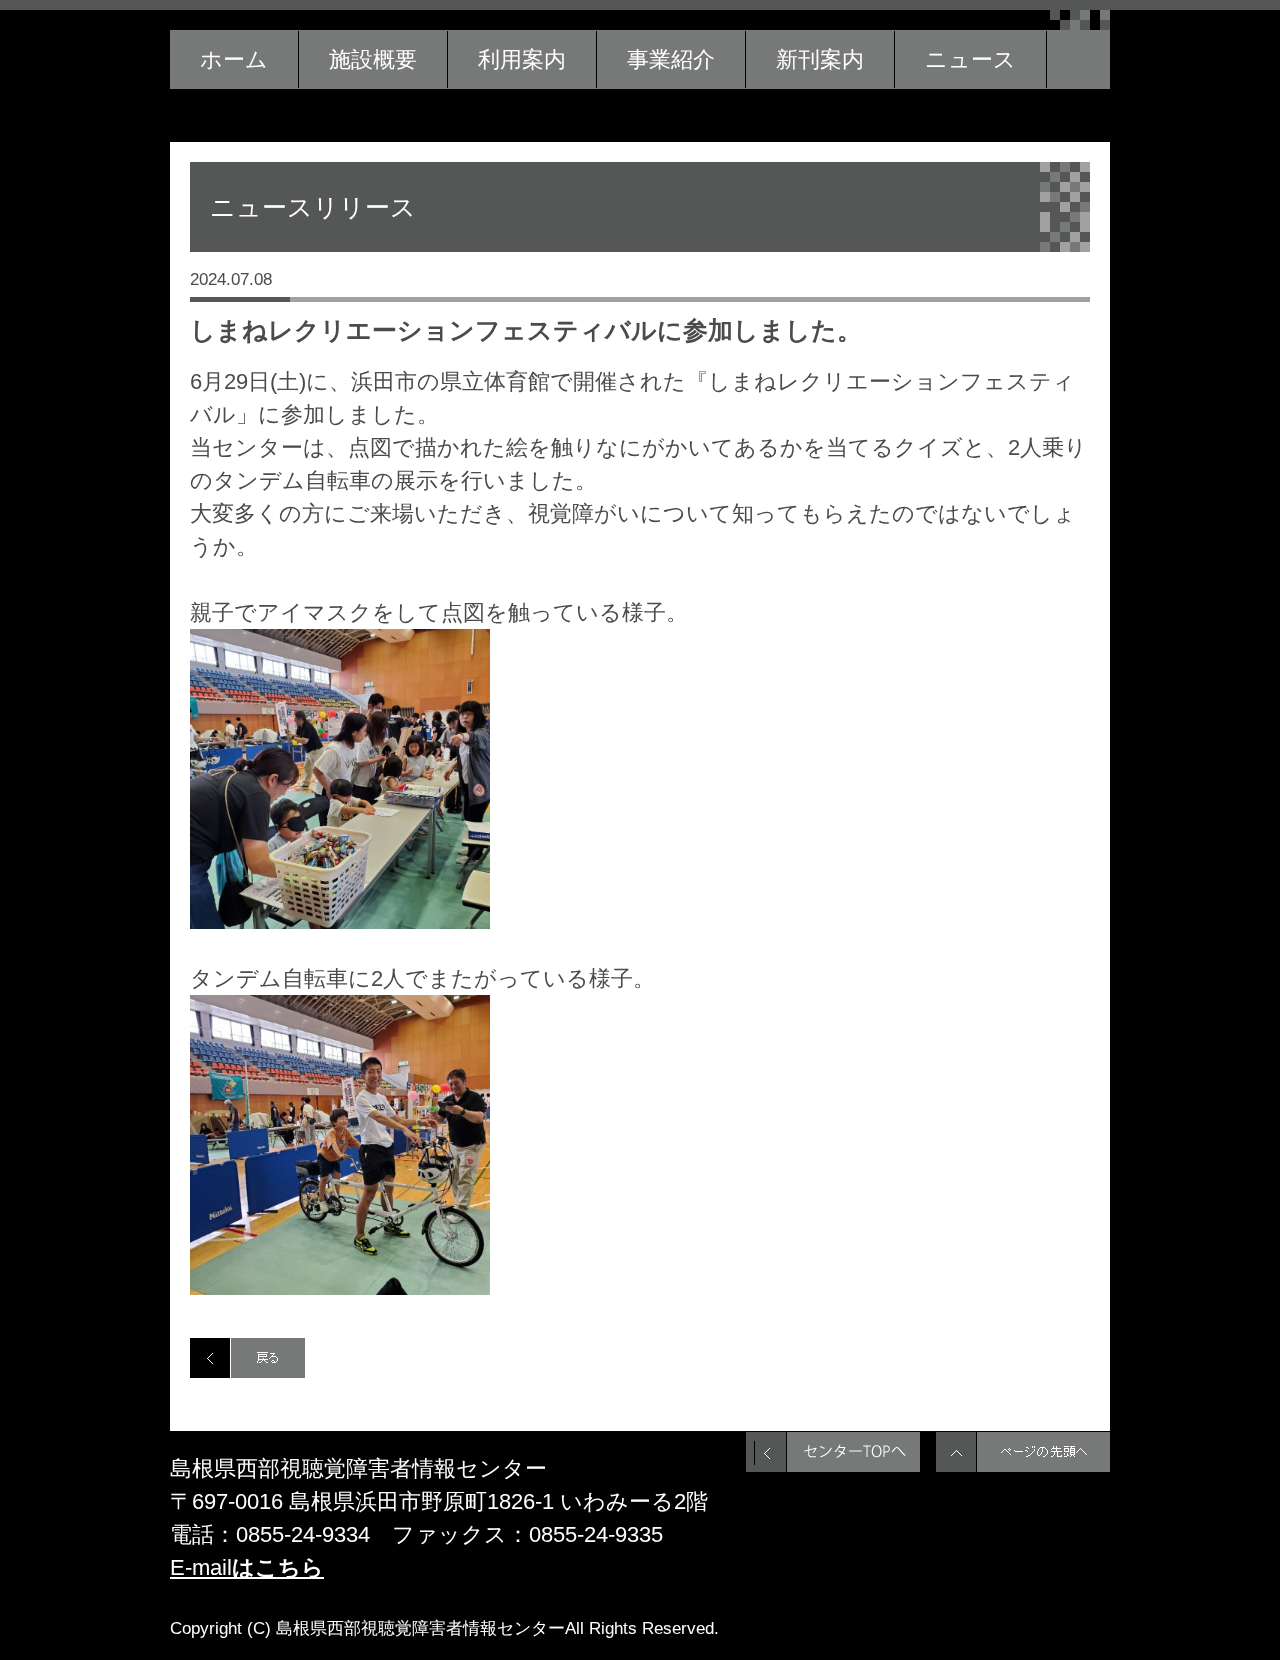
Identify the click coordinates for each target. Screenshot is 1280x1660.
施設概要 (373, 59)
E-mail (247, 1567)
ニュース (970, 59)
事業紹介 (671, 59)
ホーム (234, 59)
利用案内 (522, 59)
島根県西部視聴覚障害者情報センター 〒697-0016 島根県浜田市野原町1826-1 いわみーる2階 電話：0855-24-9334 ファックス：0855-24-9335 (439, 1501)
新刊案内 (820, 59)
